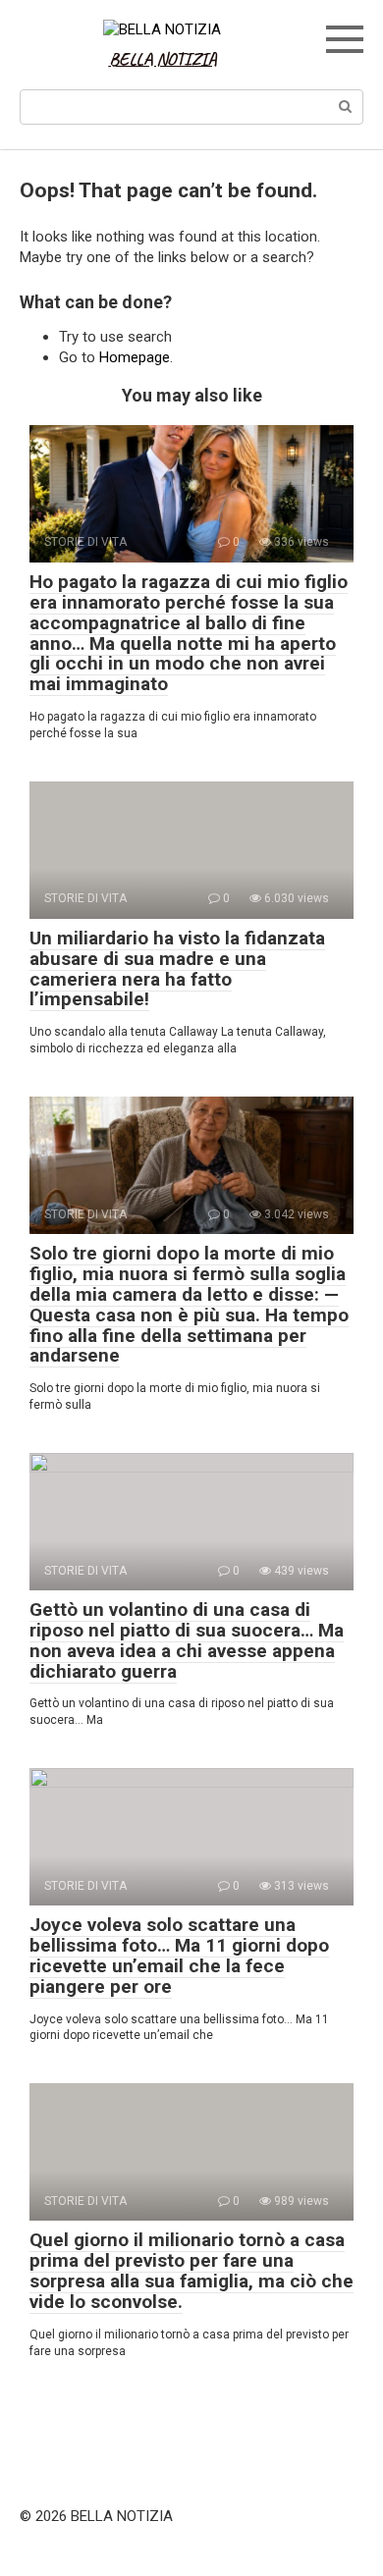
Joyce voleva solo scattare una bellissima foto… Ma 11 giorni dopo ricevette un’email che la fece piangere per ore (179, 1956)
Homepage (135, 357)
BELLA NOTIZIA (163, 59)
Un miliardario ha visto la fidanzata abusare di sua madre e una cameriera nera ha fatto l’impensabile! (177, 969)
